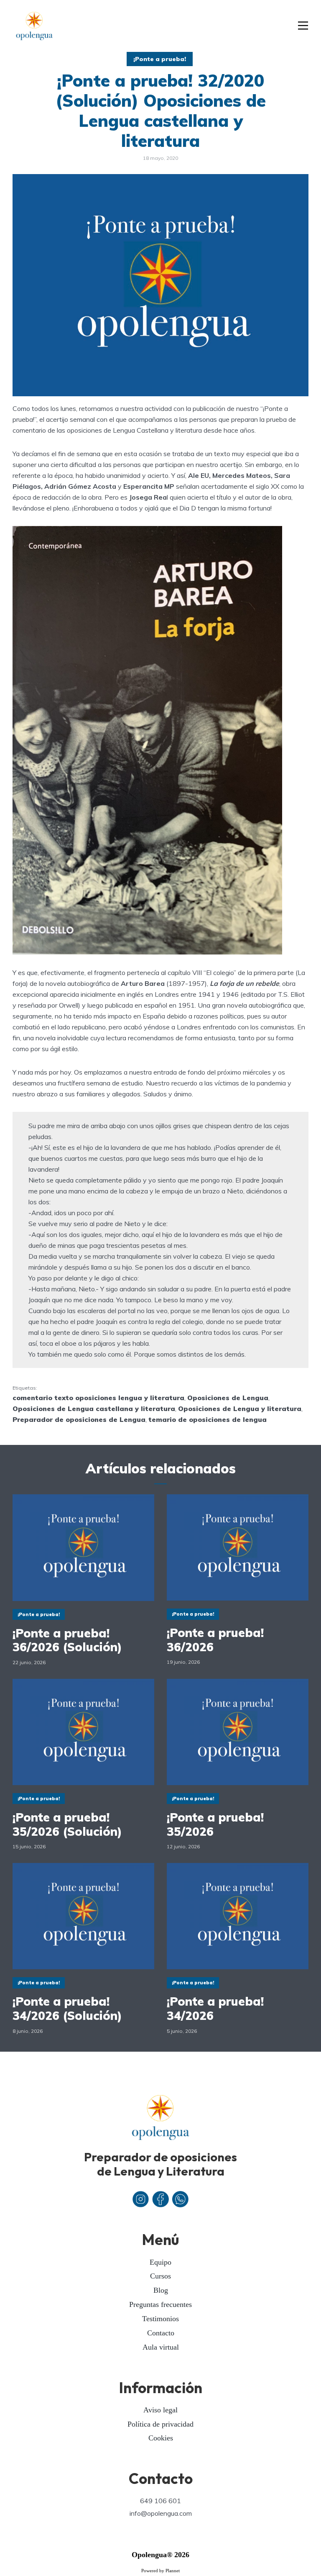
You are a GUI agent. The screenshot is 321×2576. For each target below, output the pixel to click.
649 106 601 (160, 2501)
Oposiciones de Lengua (228, 1398)
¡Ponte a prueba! (160, 59)
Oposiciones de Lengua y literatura (240, 1409)
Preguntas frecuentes (160, 2304)
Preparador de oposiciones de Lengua (79, 1419)
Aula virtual (161, 2347)
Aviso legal (160, 2410)
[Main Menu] (303, 26)
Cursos (160, 2276)
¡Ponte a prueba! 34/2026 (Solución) (67, 2008)
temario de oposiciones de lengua (208, 1419)
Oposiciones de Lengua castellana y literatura (94, 1409)
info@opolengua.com (161, 2513)
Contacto (161, 2333)
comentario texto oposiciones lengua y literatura (98, 1398)
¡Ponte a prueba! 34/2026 (215, 2008)
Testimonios (160, 2319)
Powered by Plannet (160, 2571)
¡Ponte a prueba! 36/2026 (215, 1640)
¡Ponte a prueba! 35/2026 (215, 1824)
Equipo (160, 2262)
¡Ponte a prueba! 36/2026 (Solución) (67, 1640)
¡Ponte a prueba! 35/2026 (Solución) (67, 1824)
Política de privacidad (160, 2424)
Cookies (161, 2438)
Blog (161, 2290)
